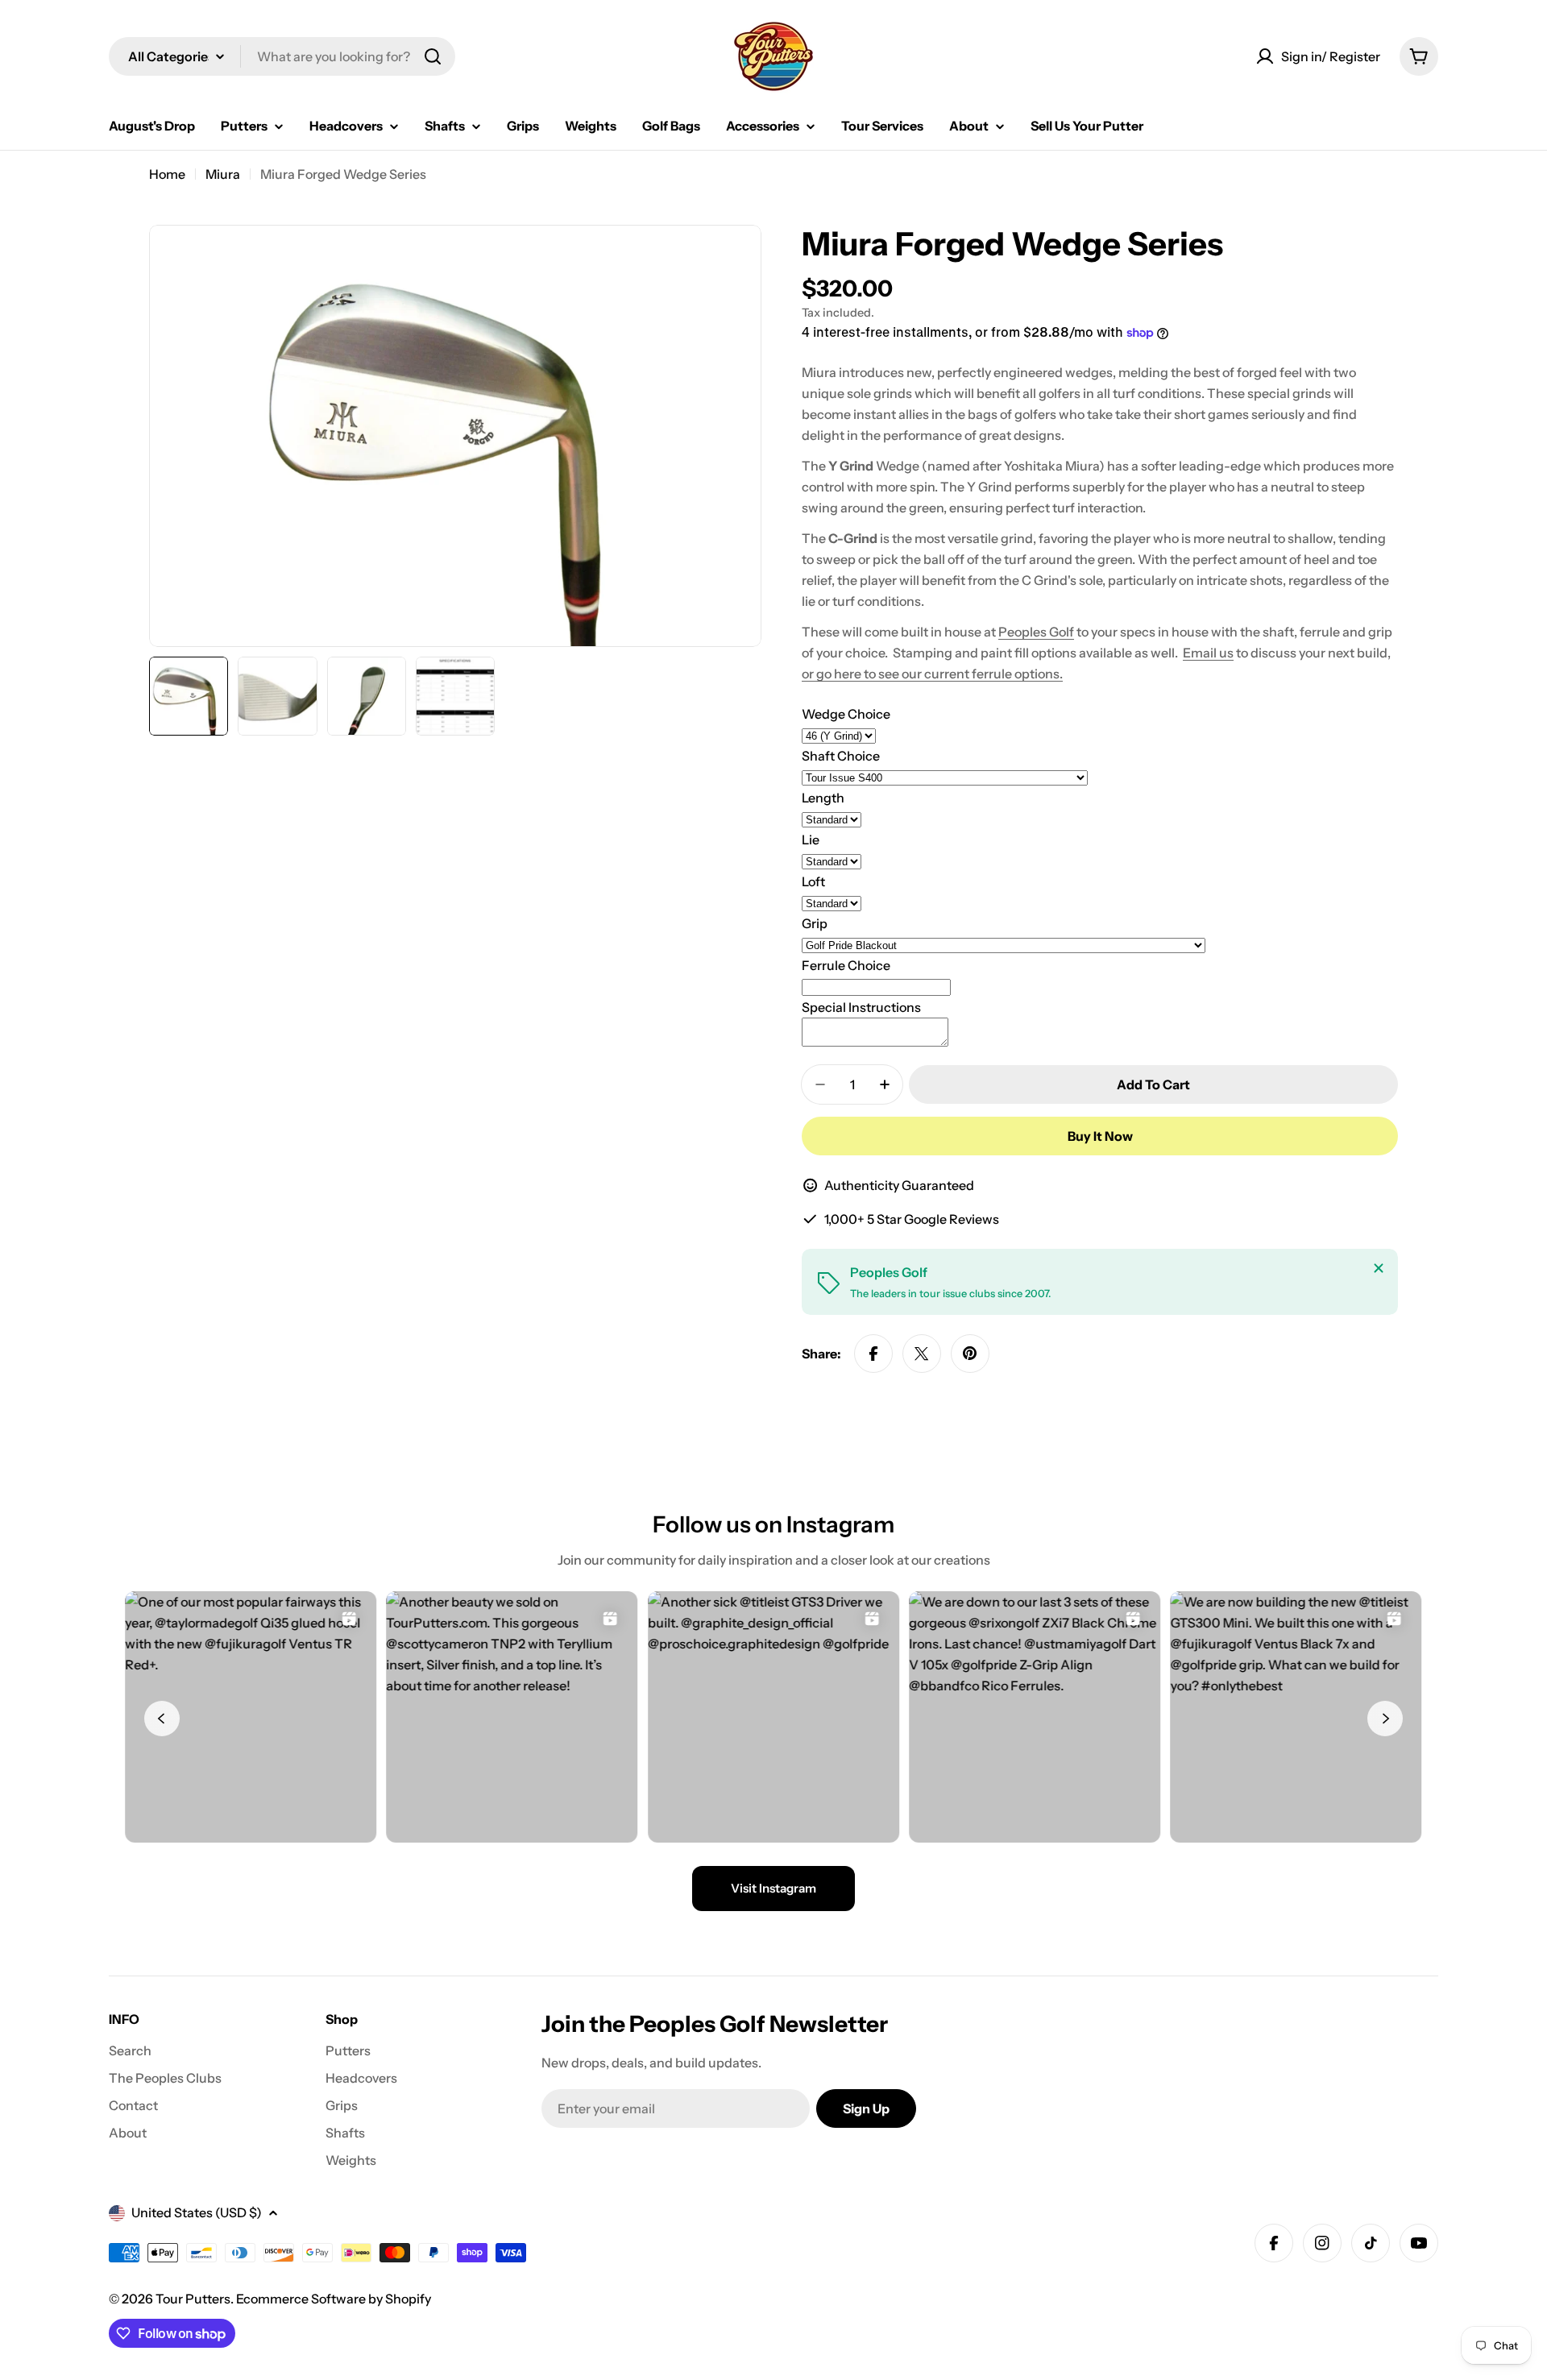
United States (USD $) (197, 2212)
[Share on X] (922, 1354)
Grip (815, 923)
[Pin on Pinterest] (970, 1354)
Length (823, 798)
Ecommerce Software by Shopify (334, 2299)
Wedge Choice (846, 714)
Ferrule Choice (846, 965)
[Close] (1379, 1268)
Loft (813, 881)
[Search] (433, 56)
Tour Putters (193, 2299)
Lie (811, 840)
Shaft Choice (841, 756)
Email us (1208, 653)
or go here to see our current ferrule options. (932, 674)
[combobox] (282, 56)
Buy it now (1100, 1136)
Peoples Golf (1036, 632)
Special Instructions (861, 1007)
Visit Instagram (773, 1888)
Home (167, 174)
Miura (223, 174)
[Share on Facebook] (873, 1354)
